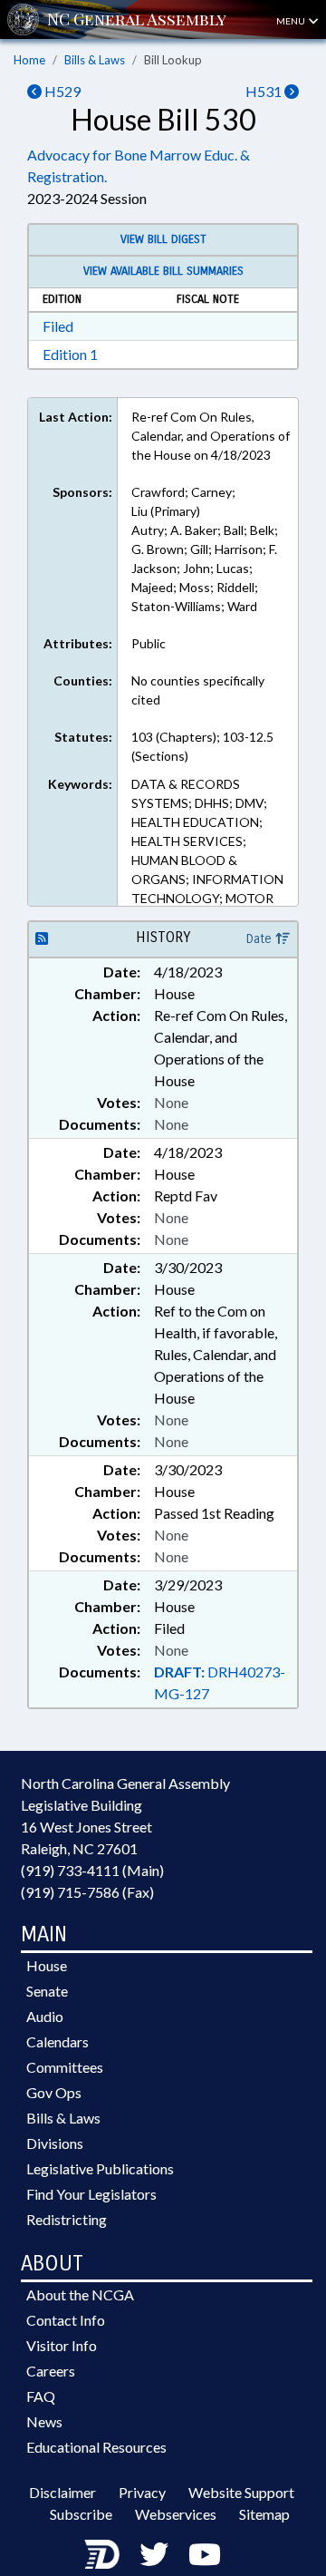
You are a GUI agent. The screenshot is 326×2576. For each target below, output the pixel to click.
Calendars (58, 2041)
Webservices (176, 2514)
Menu (292, 21)
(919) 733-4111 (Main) (92, 1870)
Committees (65, 2067)
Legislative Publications (100, 2168)
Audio (45, 2016)
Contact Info (66, 2320)
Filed (58, 326)
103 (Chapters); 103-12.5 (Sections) (202, 746)
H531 (265, 91)
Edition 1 (70, 354)
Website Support (241, 2492)
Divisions (55, 2143)
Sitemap (264, 2514)
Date (261, 939)
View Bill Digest (163, 239)
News (44, 2421)
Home (29, 60)
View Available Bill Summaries (163, 271)
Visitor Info (62, 2345)
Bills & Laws (95, 60)
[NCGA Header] (137, 19)
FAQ (41, 2396)
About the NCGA (80, 2294)
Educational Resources (96, 2447)
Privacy (142, 2492)
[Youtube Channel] (205, 2554)
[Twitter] (154, 2554)
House (47, 1965)
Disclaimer (62, 2492)
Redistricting (67, 2219)
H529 (61, 91)
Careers (51, 2371)
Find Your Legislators (91, 2194)
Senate (47, 1991)
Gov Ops (54, 2092)
